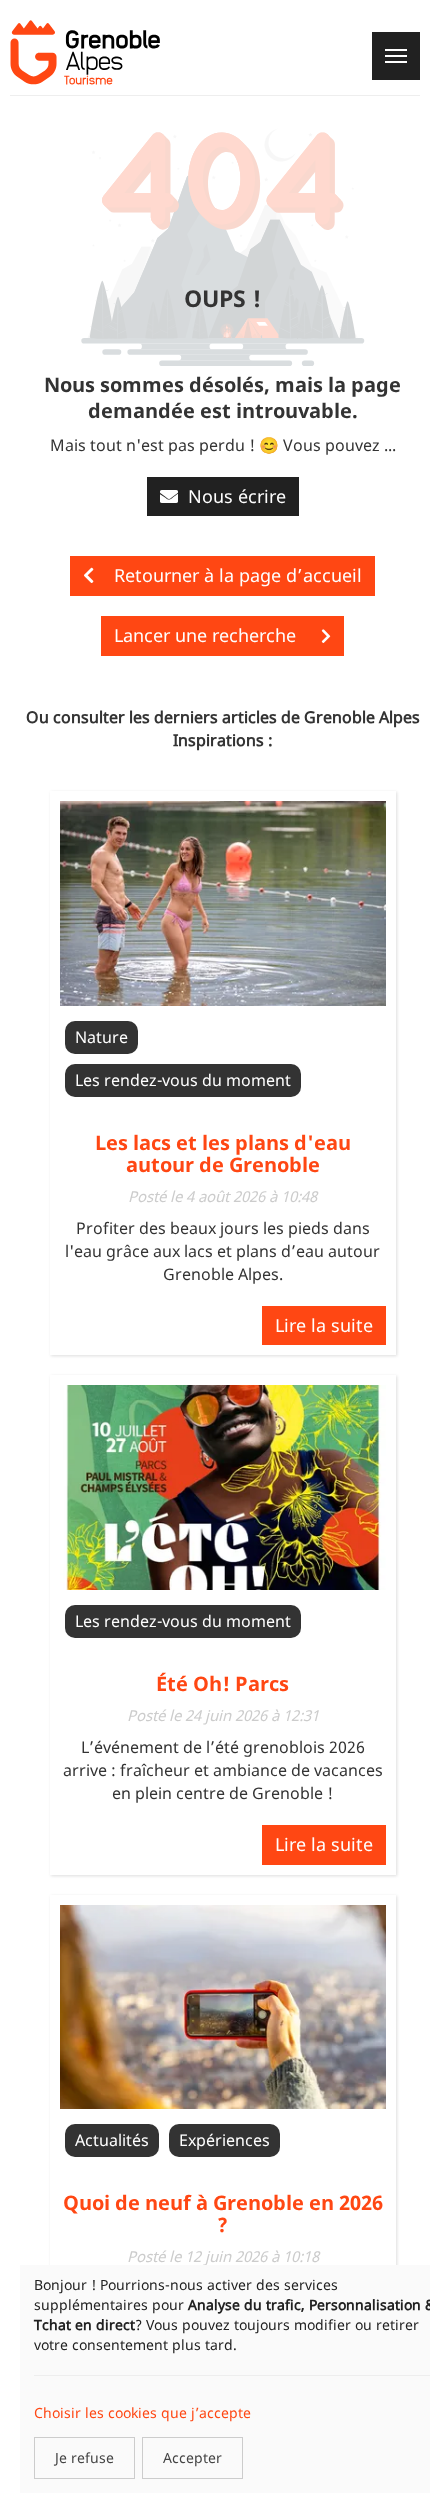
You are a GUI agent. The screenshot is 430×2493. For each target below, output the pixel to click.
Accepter (192, 2457)
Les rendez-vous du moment (183, 1080)
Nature (101, 1037)
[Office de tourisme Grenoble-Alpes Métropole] (85, 52)
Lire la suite (324, 1325)
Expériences (224, 2140)
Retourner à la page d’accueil (238, 575)
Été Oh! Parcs (222, 1683)
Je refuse (84, 2457)
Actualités (112, 2140)
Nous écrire (237, 496)
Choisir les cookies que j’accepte (142, 2412)
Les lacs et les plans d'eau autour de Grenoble (223, 1153)
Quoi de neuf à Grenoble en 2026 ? (223, 2213)
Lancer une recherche (207, 635)
